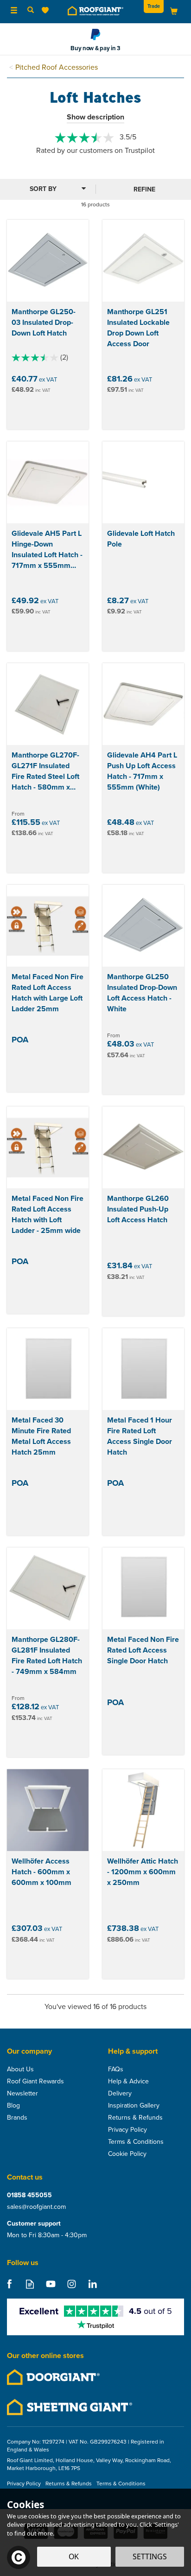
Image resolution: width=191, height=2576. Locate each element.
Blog (13, 2106)
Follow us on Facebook (9, 2284)
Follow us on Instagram (72, 2284)
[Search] (31, 11)
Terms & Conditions (136, 2142)
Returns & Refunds (135, 2118)
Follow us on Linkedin (92, 2284)
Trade (154, 6)
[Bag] (174, 11)
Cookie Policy (127, 2154)
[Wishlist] (47, 10)
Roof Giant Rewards (35, 2082)
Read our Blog (30, 2284)
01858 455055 (29, 2195)
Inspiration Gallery (134, 2106)
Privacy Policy (127, 2130)
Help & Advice (128, 2082)
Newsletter (22, 2094)
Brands (17, 2118)
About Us (20, 2069)
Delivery (120, 2094)
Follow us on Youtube (51, 2284)
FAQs (116, 2069)
